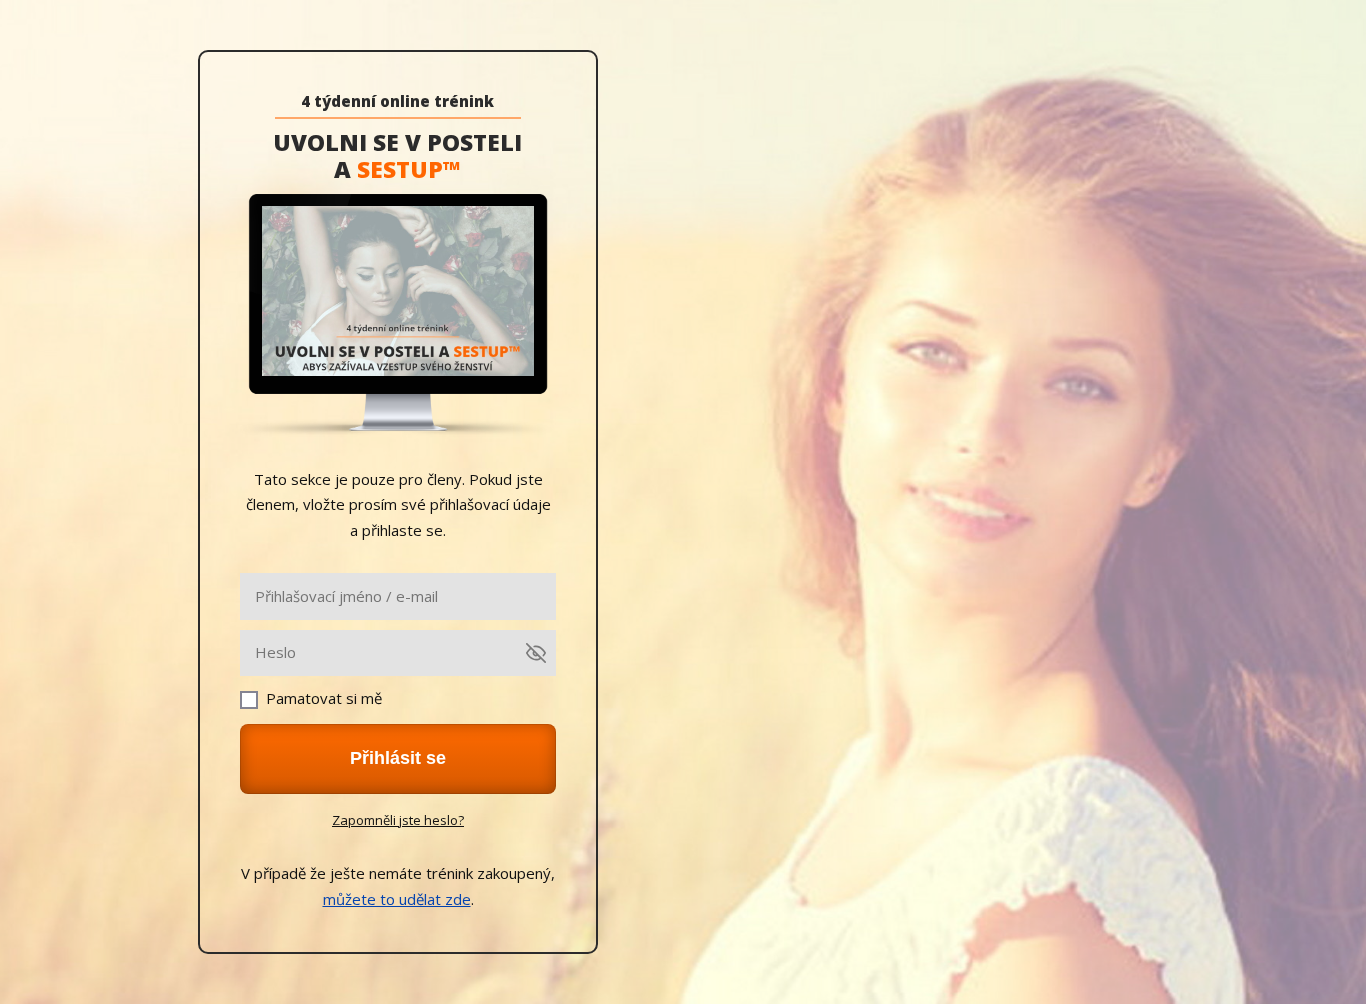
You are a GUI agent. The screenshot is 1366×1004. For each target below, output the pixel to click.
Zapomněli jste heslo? (398, 820)
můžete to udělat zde (397, 899)
